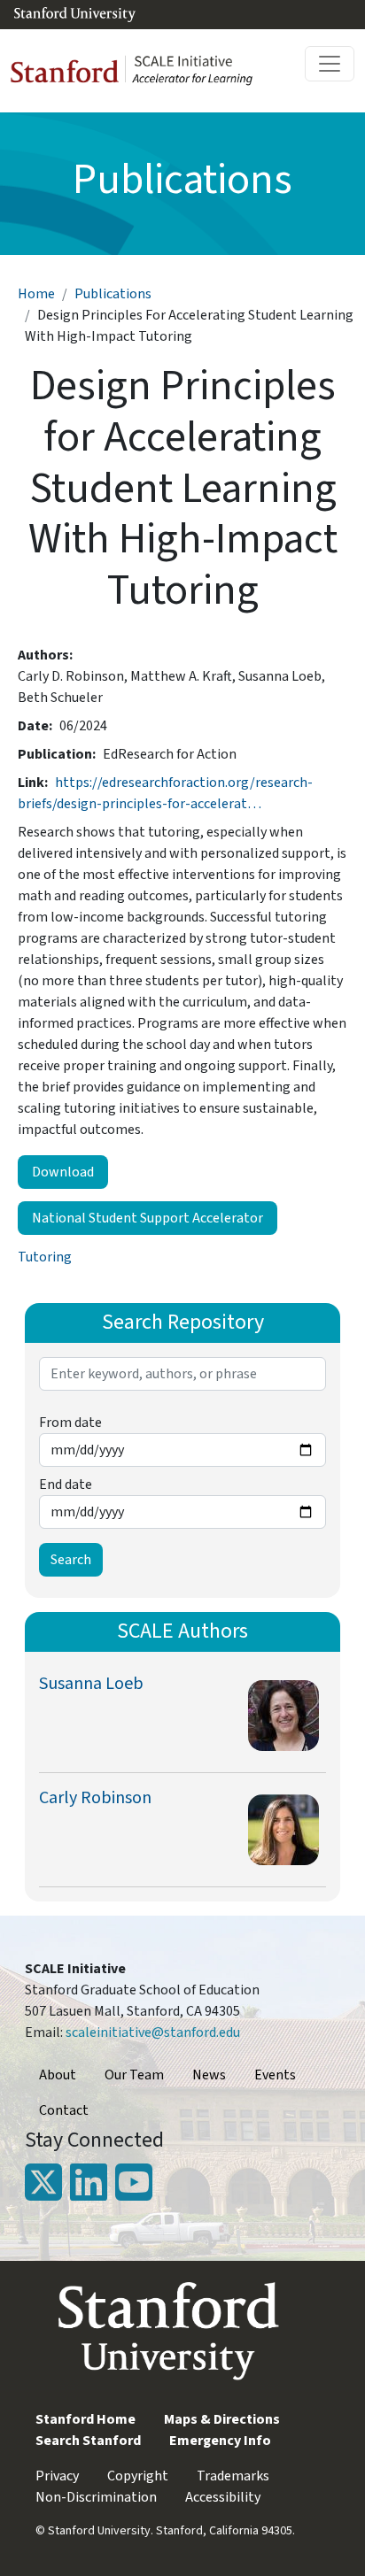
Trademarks (233, 2476)
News (209, 2075)
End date (66, 1485)
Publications (113, 294)
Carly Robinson (95, 1798)
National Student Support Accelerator (148, 1218)
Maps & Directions (222, 2419)
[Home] (139, 71)
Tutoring (45, 1257)
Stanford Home (85, 2419)
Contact (64, 2110)
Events (275, 2075)
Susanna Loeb (91, 1684)
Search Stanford (88, 2441)
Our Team (134, 2075)
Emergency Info (220, 2441)
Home (36, 294)
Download (63, 1172)
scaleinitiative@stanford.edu (153, 2032)
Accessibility (223, 2497)
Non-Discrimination (96, 2497)
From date (70, 1423)
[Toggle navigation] (330, 64)
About (58, 2075)
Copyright (138, 2476)
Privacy (57, 2476)
